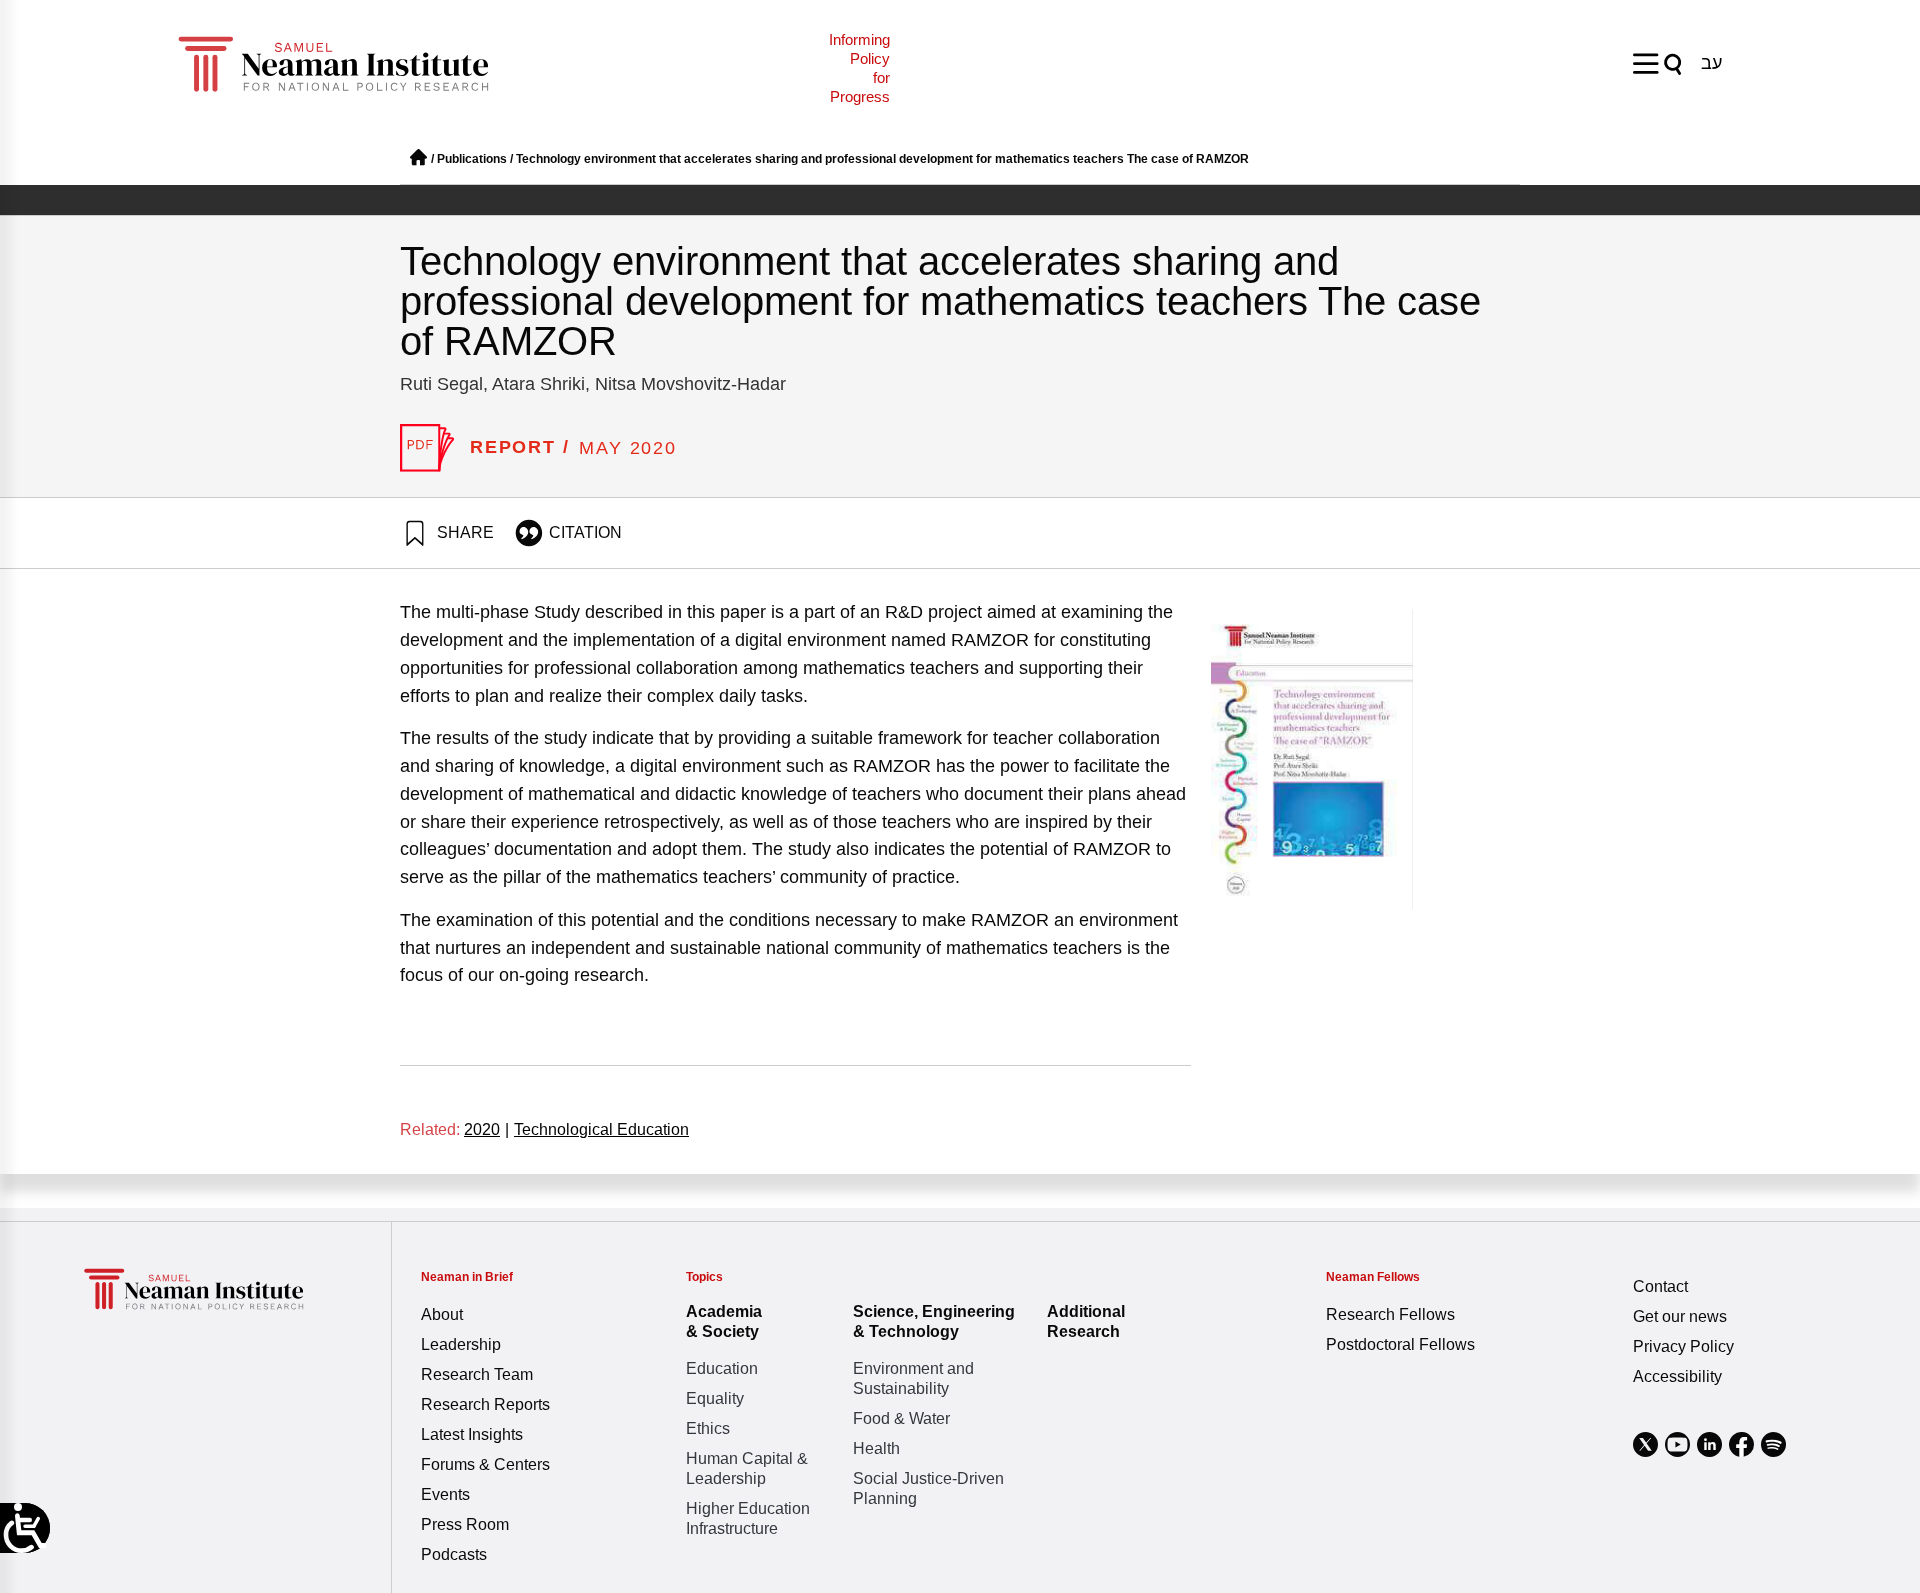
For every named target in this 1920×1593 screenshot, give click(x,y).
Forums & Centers (485, 1464)
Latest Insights (472, 1434)
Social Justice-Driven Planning (928, 1488)
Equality (715, 1398)
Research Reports (485, 1404)
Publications (472, 159)
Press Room (465, 1524)
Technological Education (601, 1129)
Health (876, 1448)
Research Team (477, 1374)
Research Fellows (1390, 1314)
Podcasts (454, 1554)
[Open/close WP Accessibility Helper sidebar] (25, 1528)
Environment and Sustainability (913, 1378)
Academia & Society (724, 1321)
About (442, 1314)
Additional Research (1086, 1321)
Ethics (708, 1428)
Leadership (461, 1344)
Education (722, 1368)
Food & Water (901, 1418)
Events (445, 1494)
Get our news (1680, 1316)
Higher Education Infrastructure (748, 1518)
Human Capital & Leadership (747, 1468)
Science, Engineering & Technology (934, 1321)
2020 (486, 1129)
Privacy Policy (1683, 1346)
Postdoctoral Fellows (1400, 1344)
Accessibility (1677, 1376)
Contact (1660, 1286)
